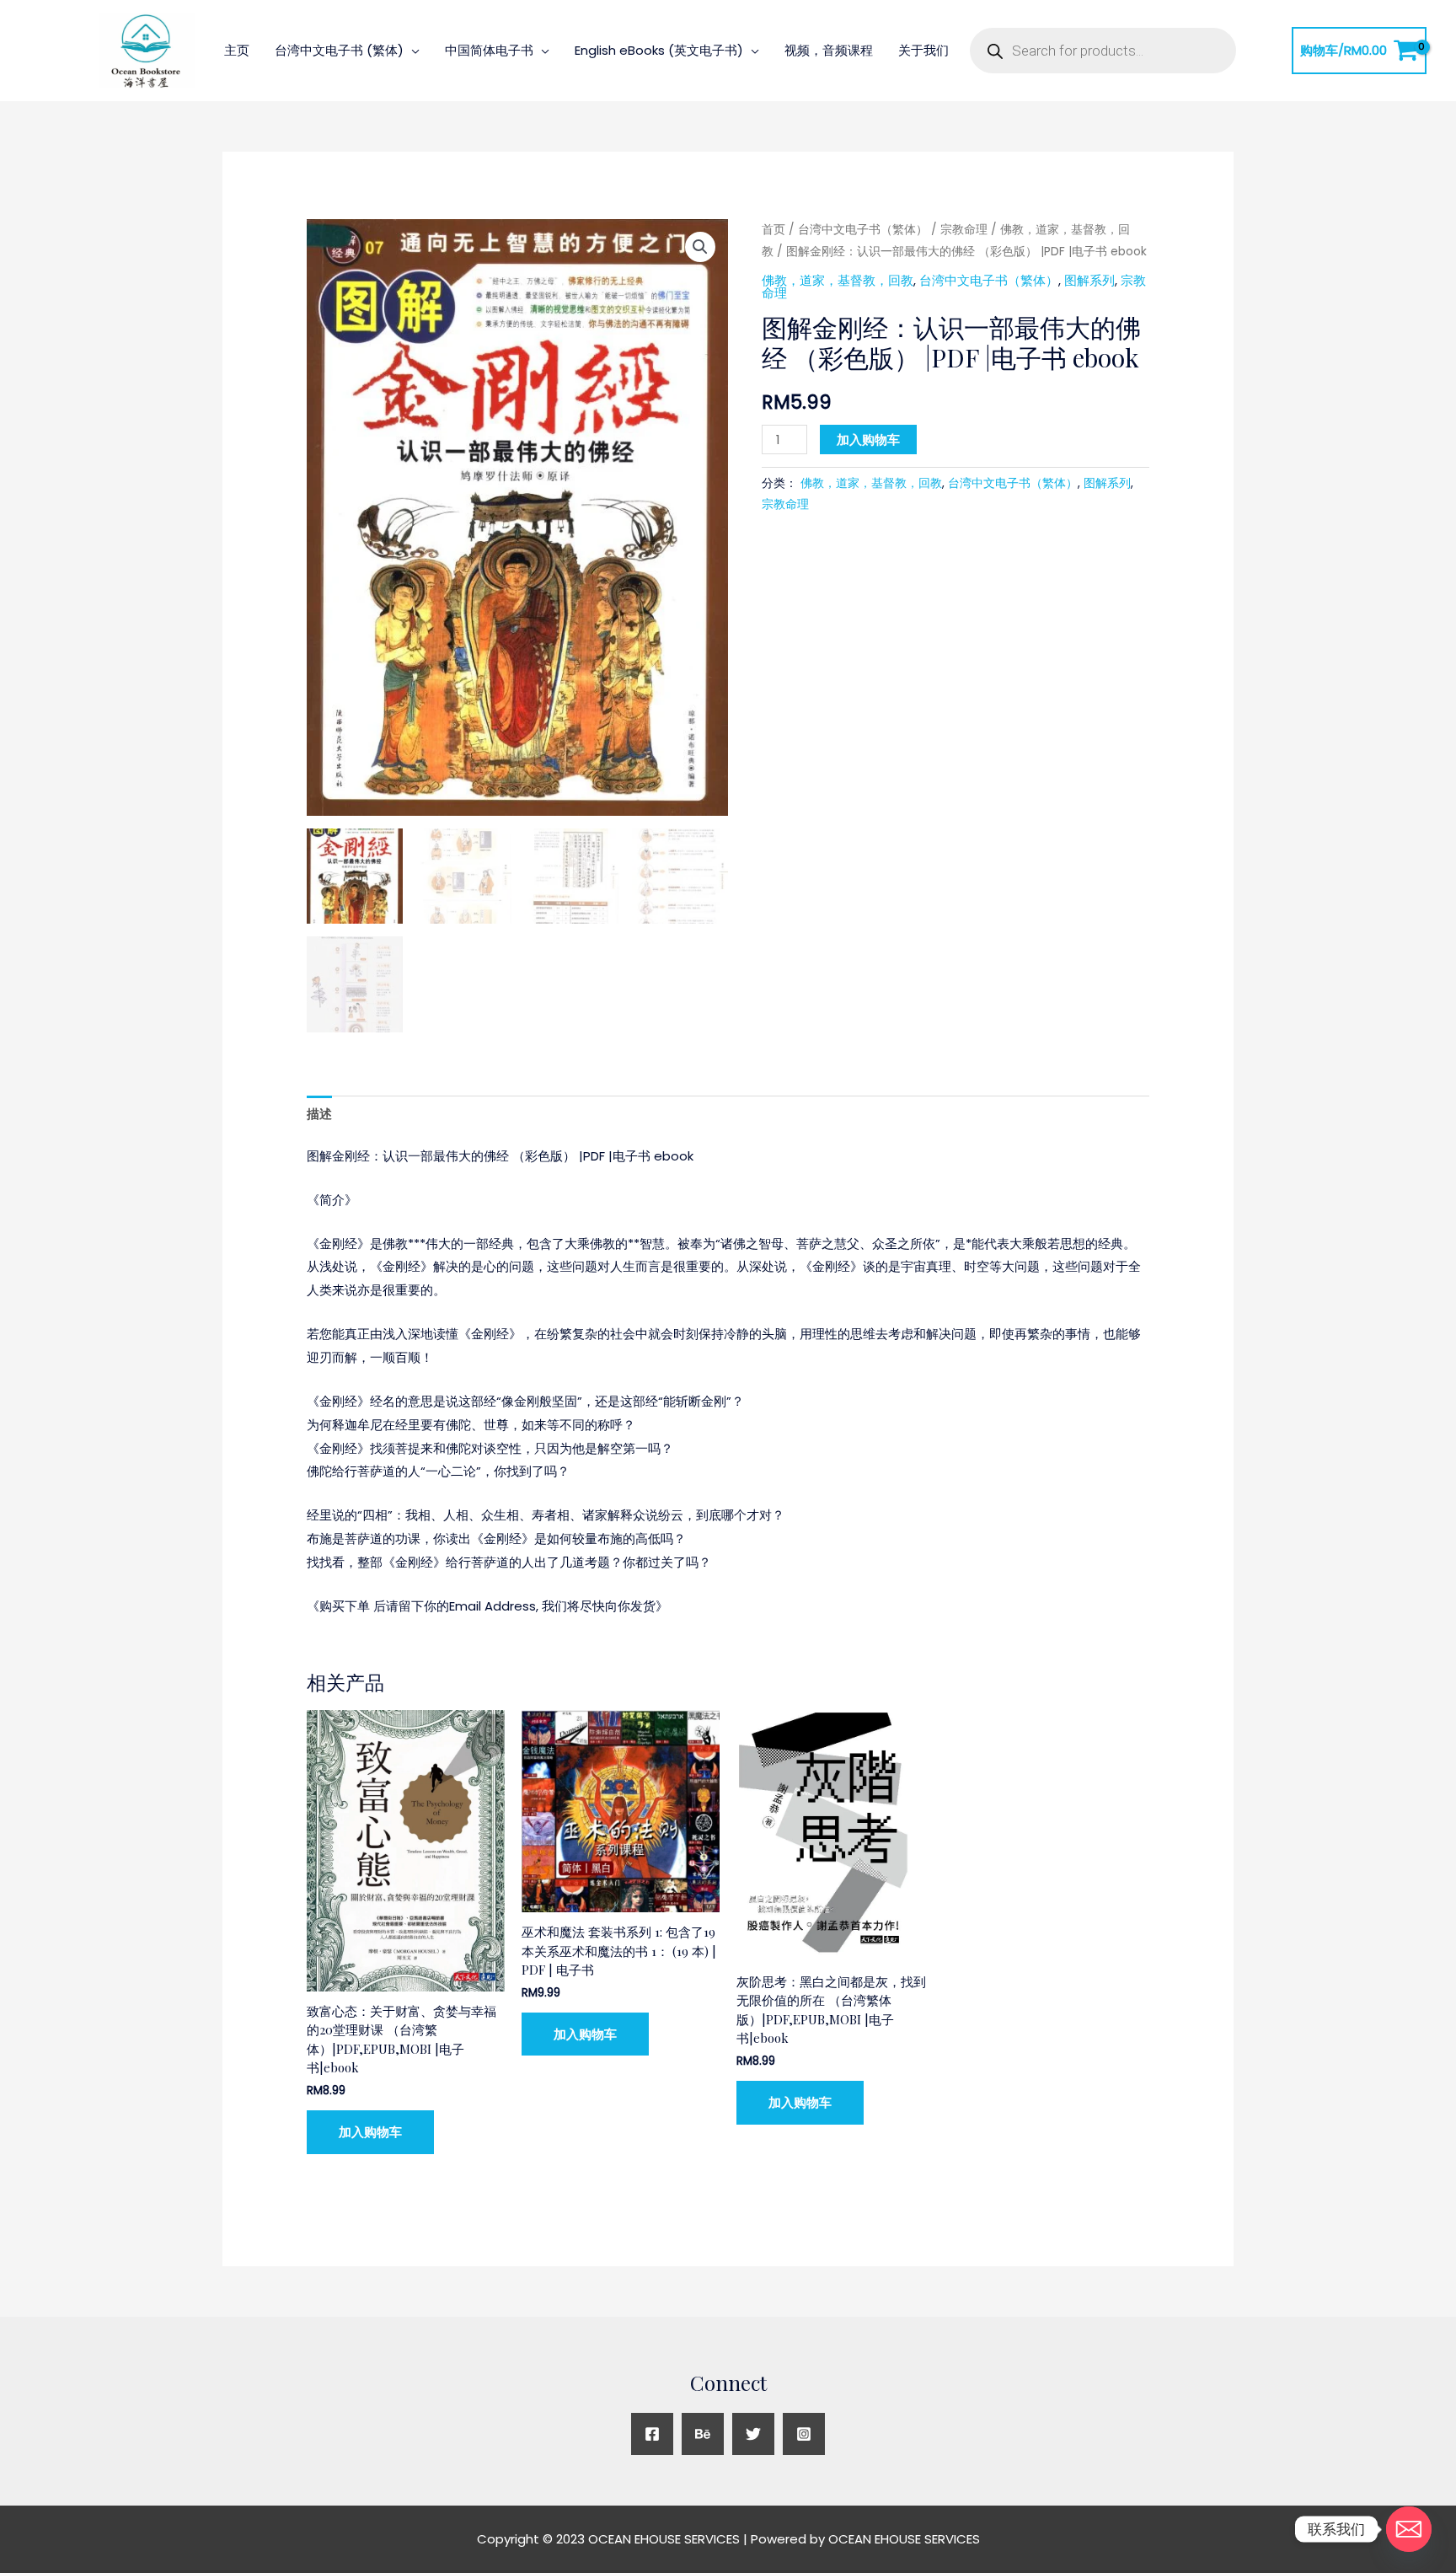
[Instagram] (804, 2434)
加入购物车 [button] (370, 2132)
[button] (700, 247)
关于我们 (923, 50)
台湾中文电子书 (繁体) (339, 50)
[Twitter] (753, 2434)
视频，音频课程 (829, 50)
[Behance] (703, 2434)
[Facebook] (652, 2434)
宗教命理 (964, 230)
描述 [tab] (319, 1114)
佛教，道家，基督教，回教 (838, 280)
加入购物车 (868, 440)
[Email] (1409, 2529)
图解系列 (1089, 280)
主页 (237, 50)
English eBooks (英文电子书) (659, 50)
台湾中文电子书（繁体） (863, 230)
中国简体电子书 (489, 50)
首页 (773, 230)
